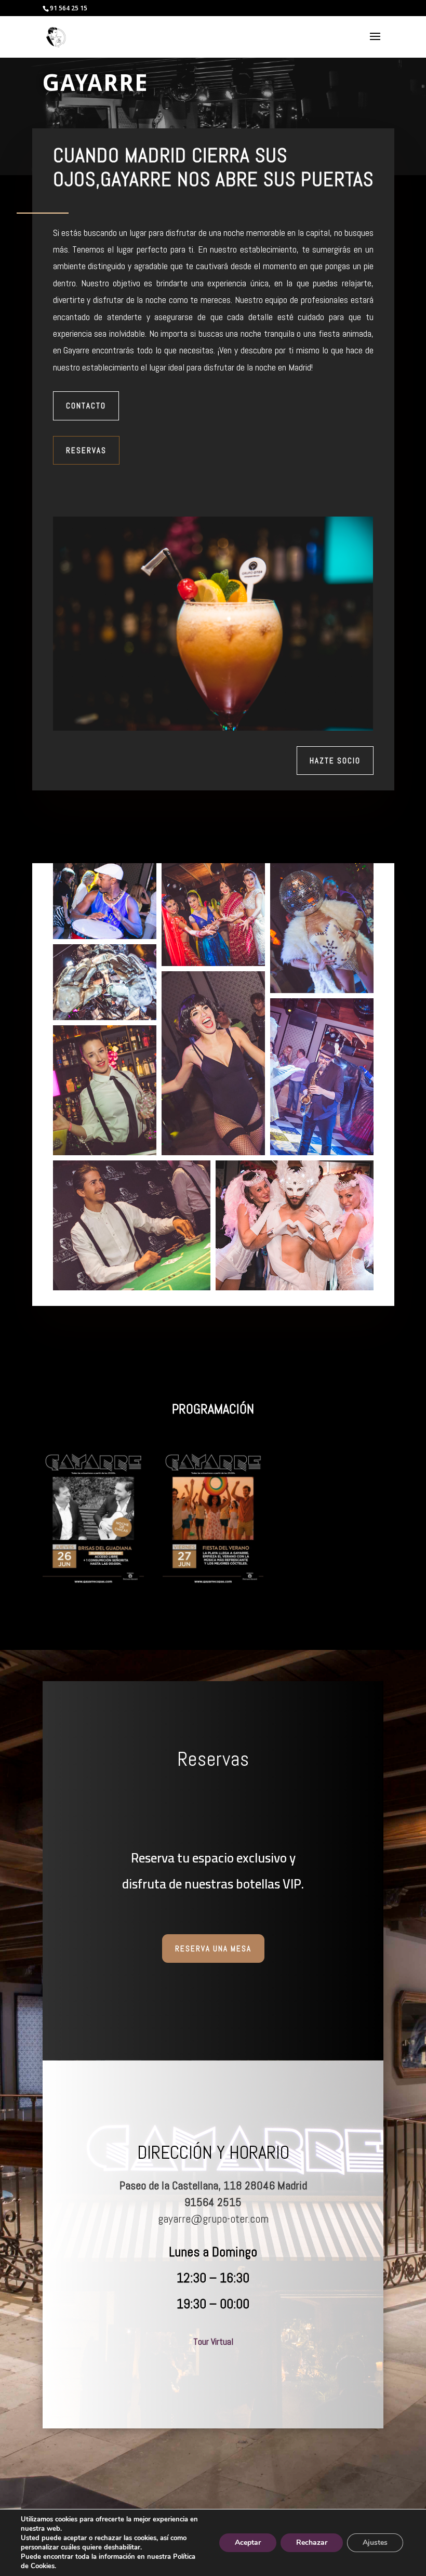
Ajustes (375, 2542)
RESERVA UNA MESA (213, 1948)
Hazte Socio (335, 761)
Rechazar (312, 2542)
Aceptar (248, 2542)
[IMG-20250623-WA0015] (93, 1580)
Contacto (86, 406)
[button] (105, 901)
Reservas (86, 450)
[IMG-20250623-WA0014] (213, 1580)
